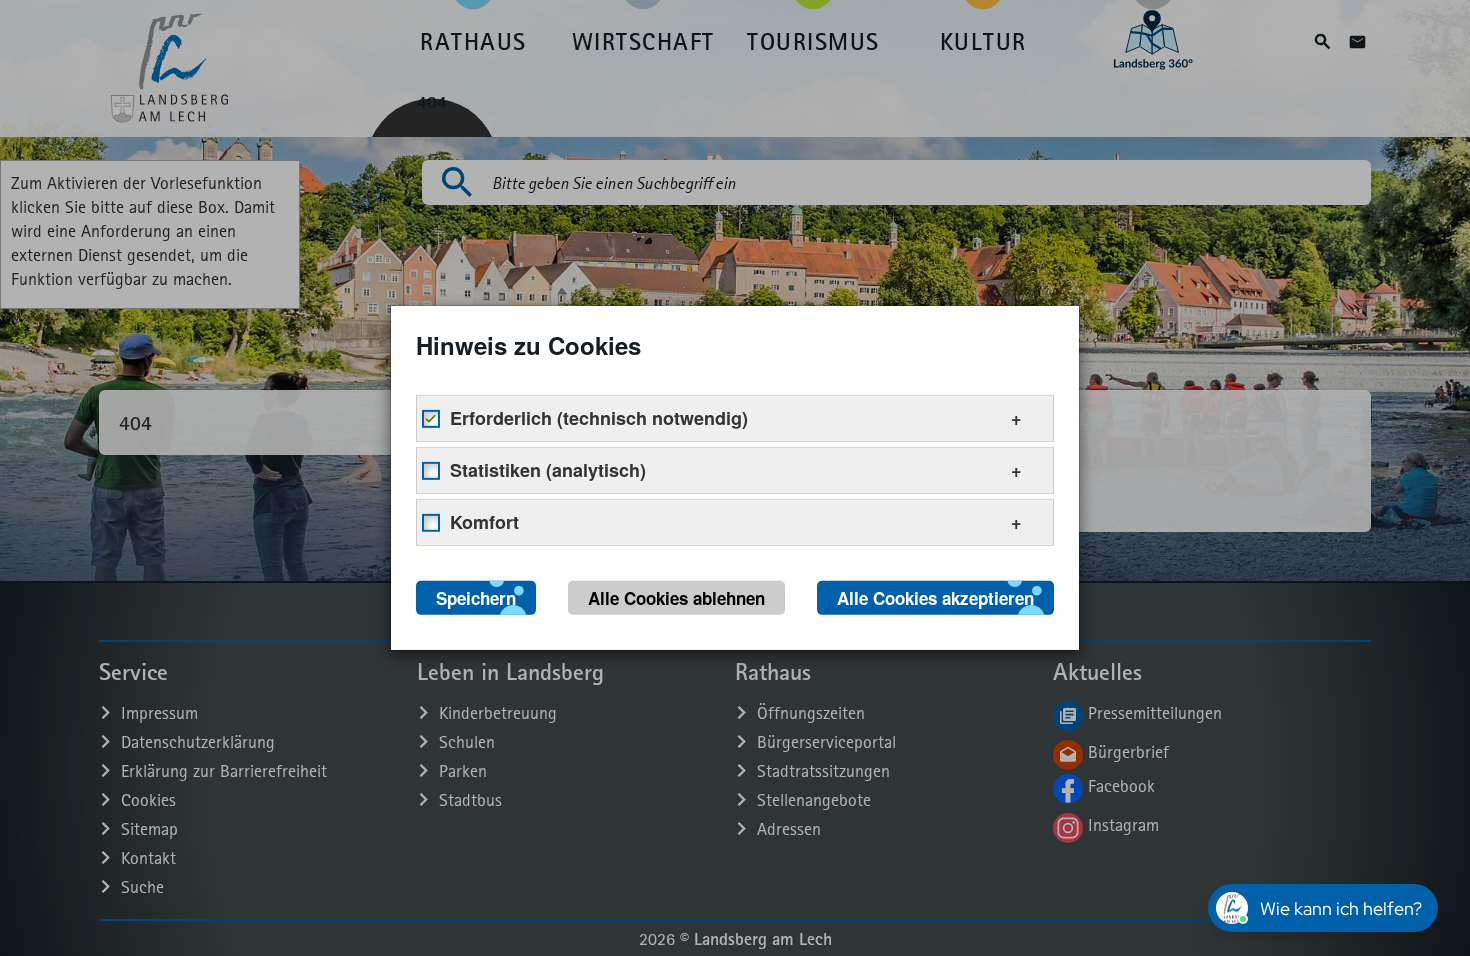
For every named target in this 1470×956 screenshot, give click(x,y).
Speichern (476, 598)
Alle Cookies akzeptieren (935, 598)
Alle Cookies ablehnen (676, 598)
